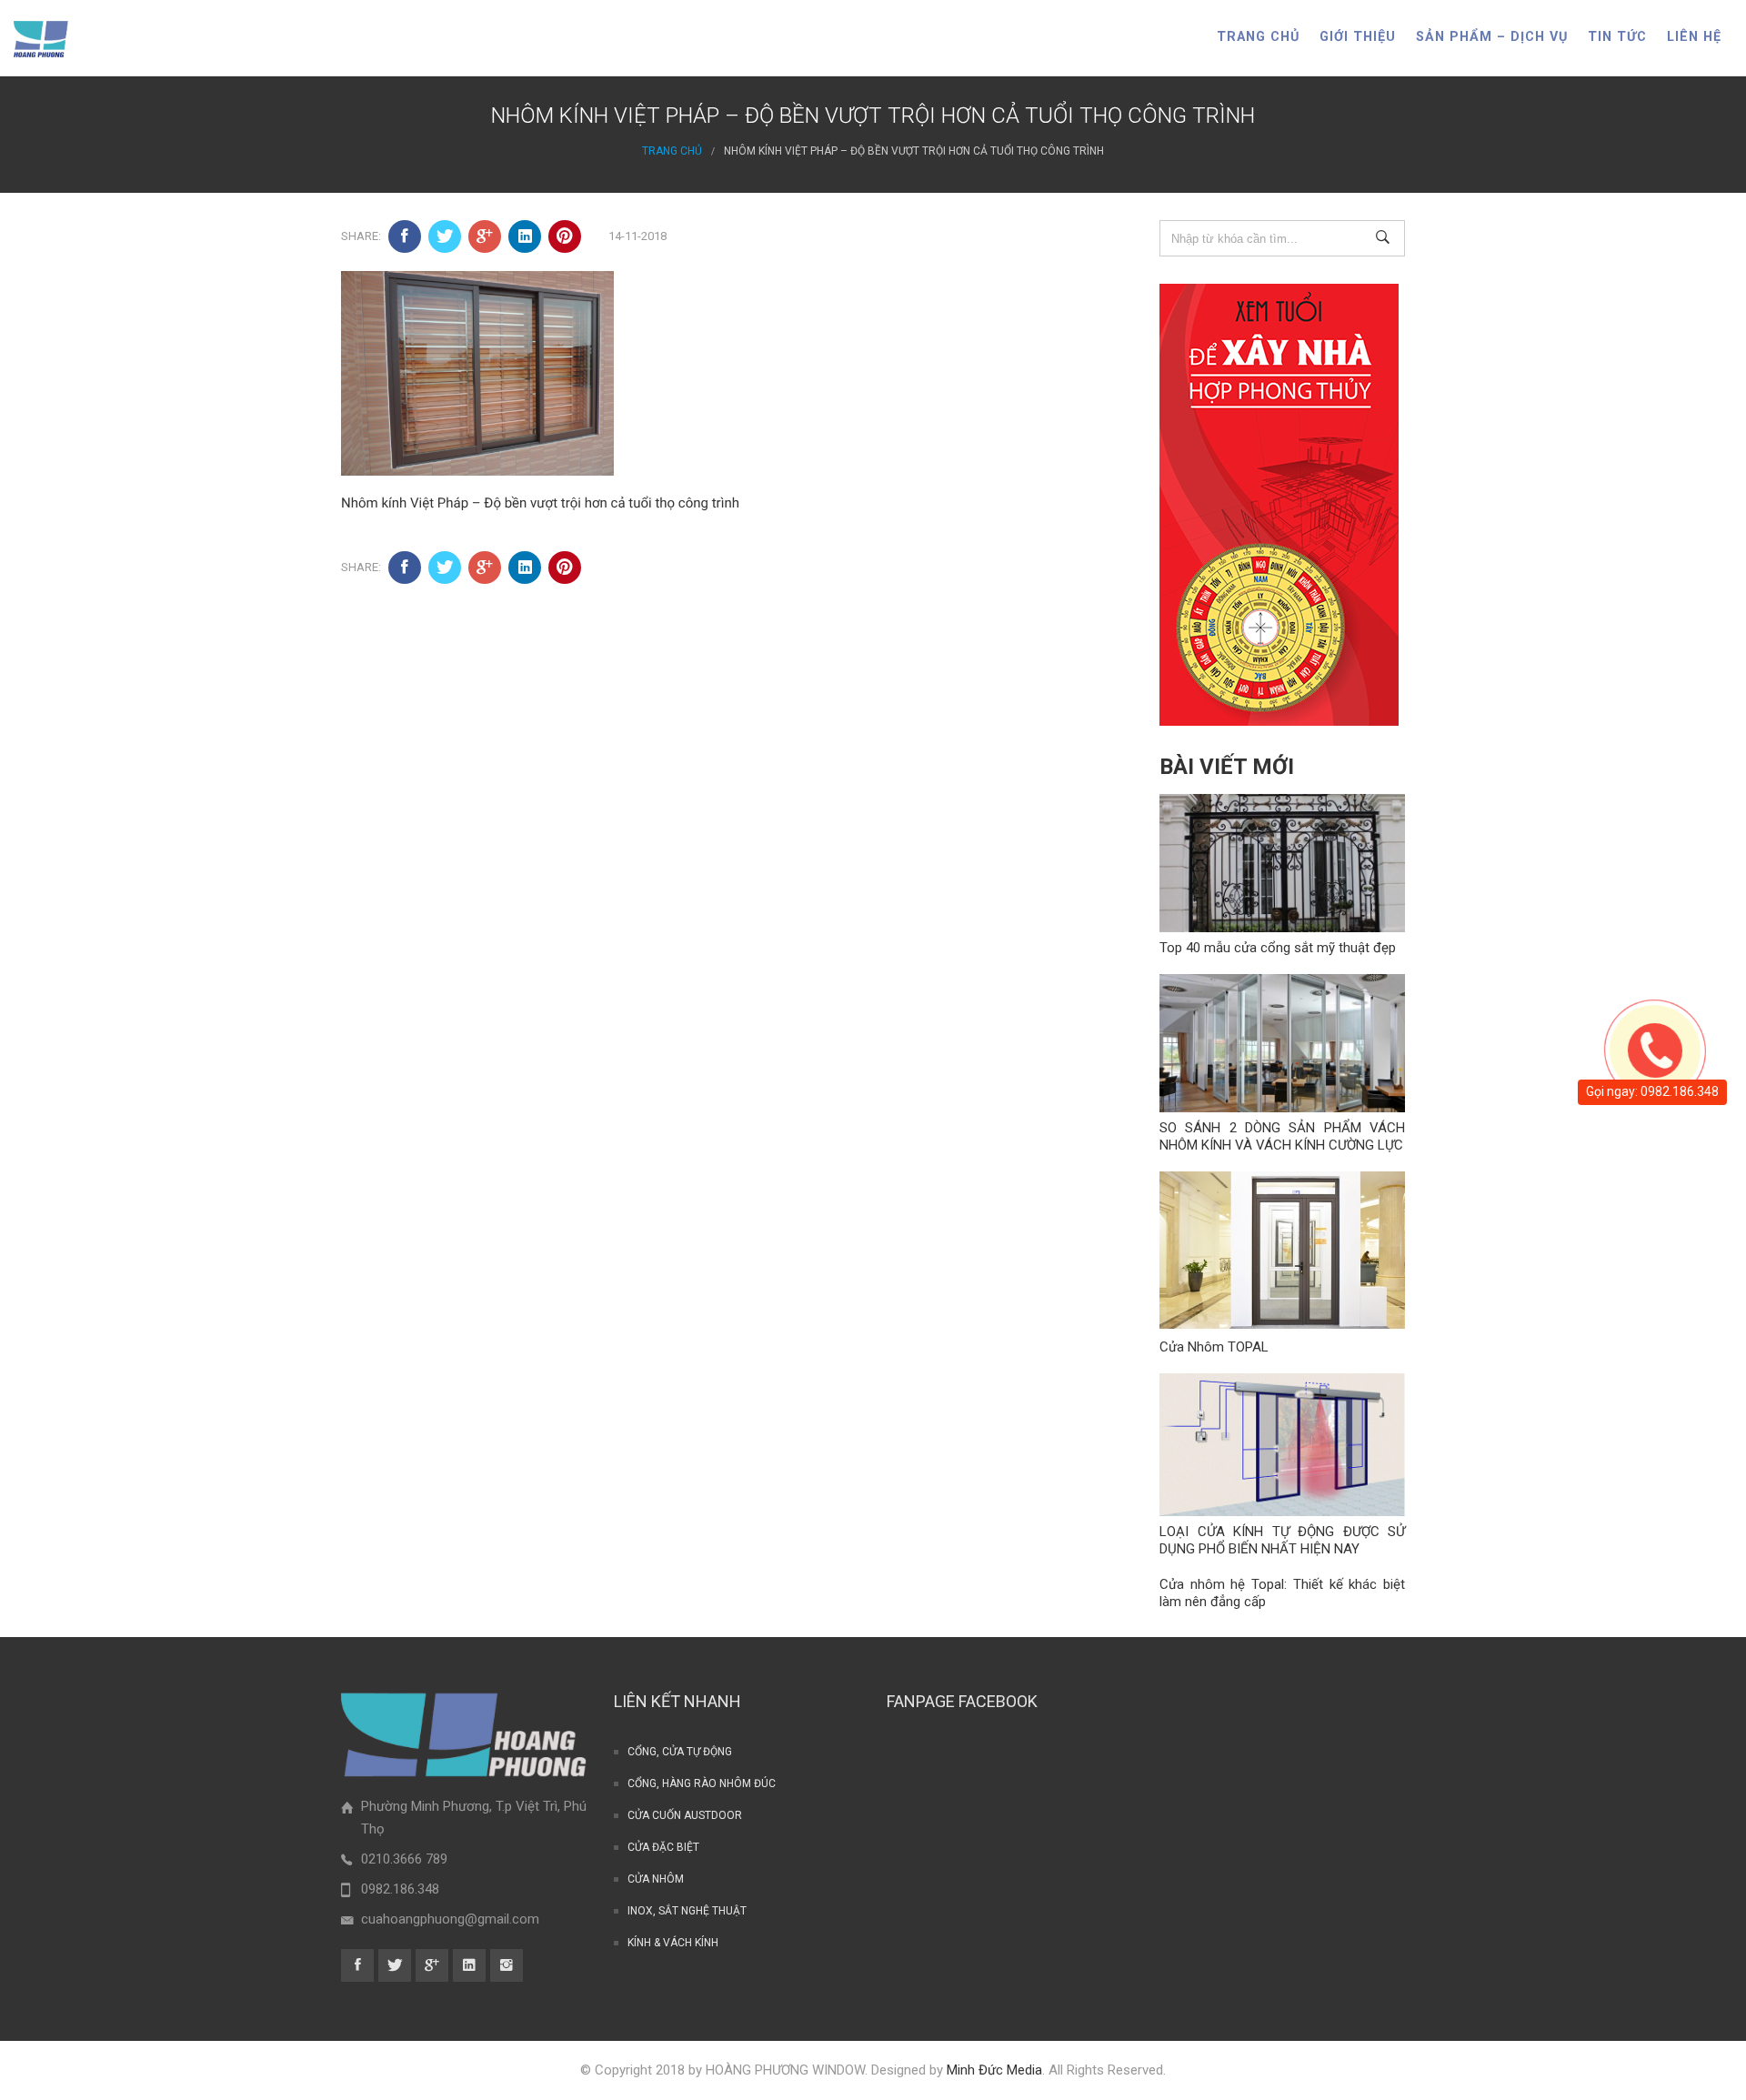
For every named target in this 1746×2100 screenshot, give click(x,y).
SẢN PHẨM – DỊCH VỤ (1492, 37)
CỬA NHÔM (656, 1879)
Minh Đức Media (994, 2070)
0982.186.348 (400, 1889)
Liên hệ (1694, 37)
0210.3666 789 (404, 1859)
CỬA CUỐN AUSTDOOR (685, 1815)
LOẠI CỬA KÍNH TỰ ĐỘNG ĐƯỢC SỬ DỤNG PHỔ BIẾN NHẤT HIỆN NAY (1282, 1540)
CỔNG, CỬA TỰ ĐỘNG (680, 1752)
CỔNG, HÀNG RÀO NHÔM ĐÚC (702, 1783)
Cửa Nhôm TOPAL (1214, 1347)
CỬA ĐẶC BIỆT (663, 1847)
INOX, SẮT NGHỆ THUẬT (687, 1911)
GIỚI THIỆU (1358, 37)
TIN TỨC (1617, 37)
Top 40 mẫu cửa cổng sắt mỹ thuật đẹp (1278, 948)
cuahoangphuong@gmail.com (450, 1919)
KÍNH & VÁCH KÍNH (673, 1943)
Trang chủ (1258, 37)
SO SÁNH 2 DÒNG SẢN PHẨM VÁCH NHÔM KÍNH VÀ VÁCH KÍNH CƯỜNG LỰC (1282, 1136)
